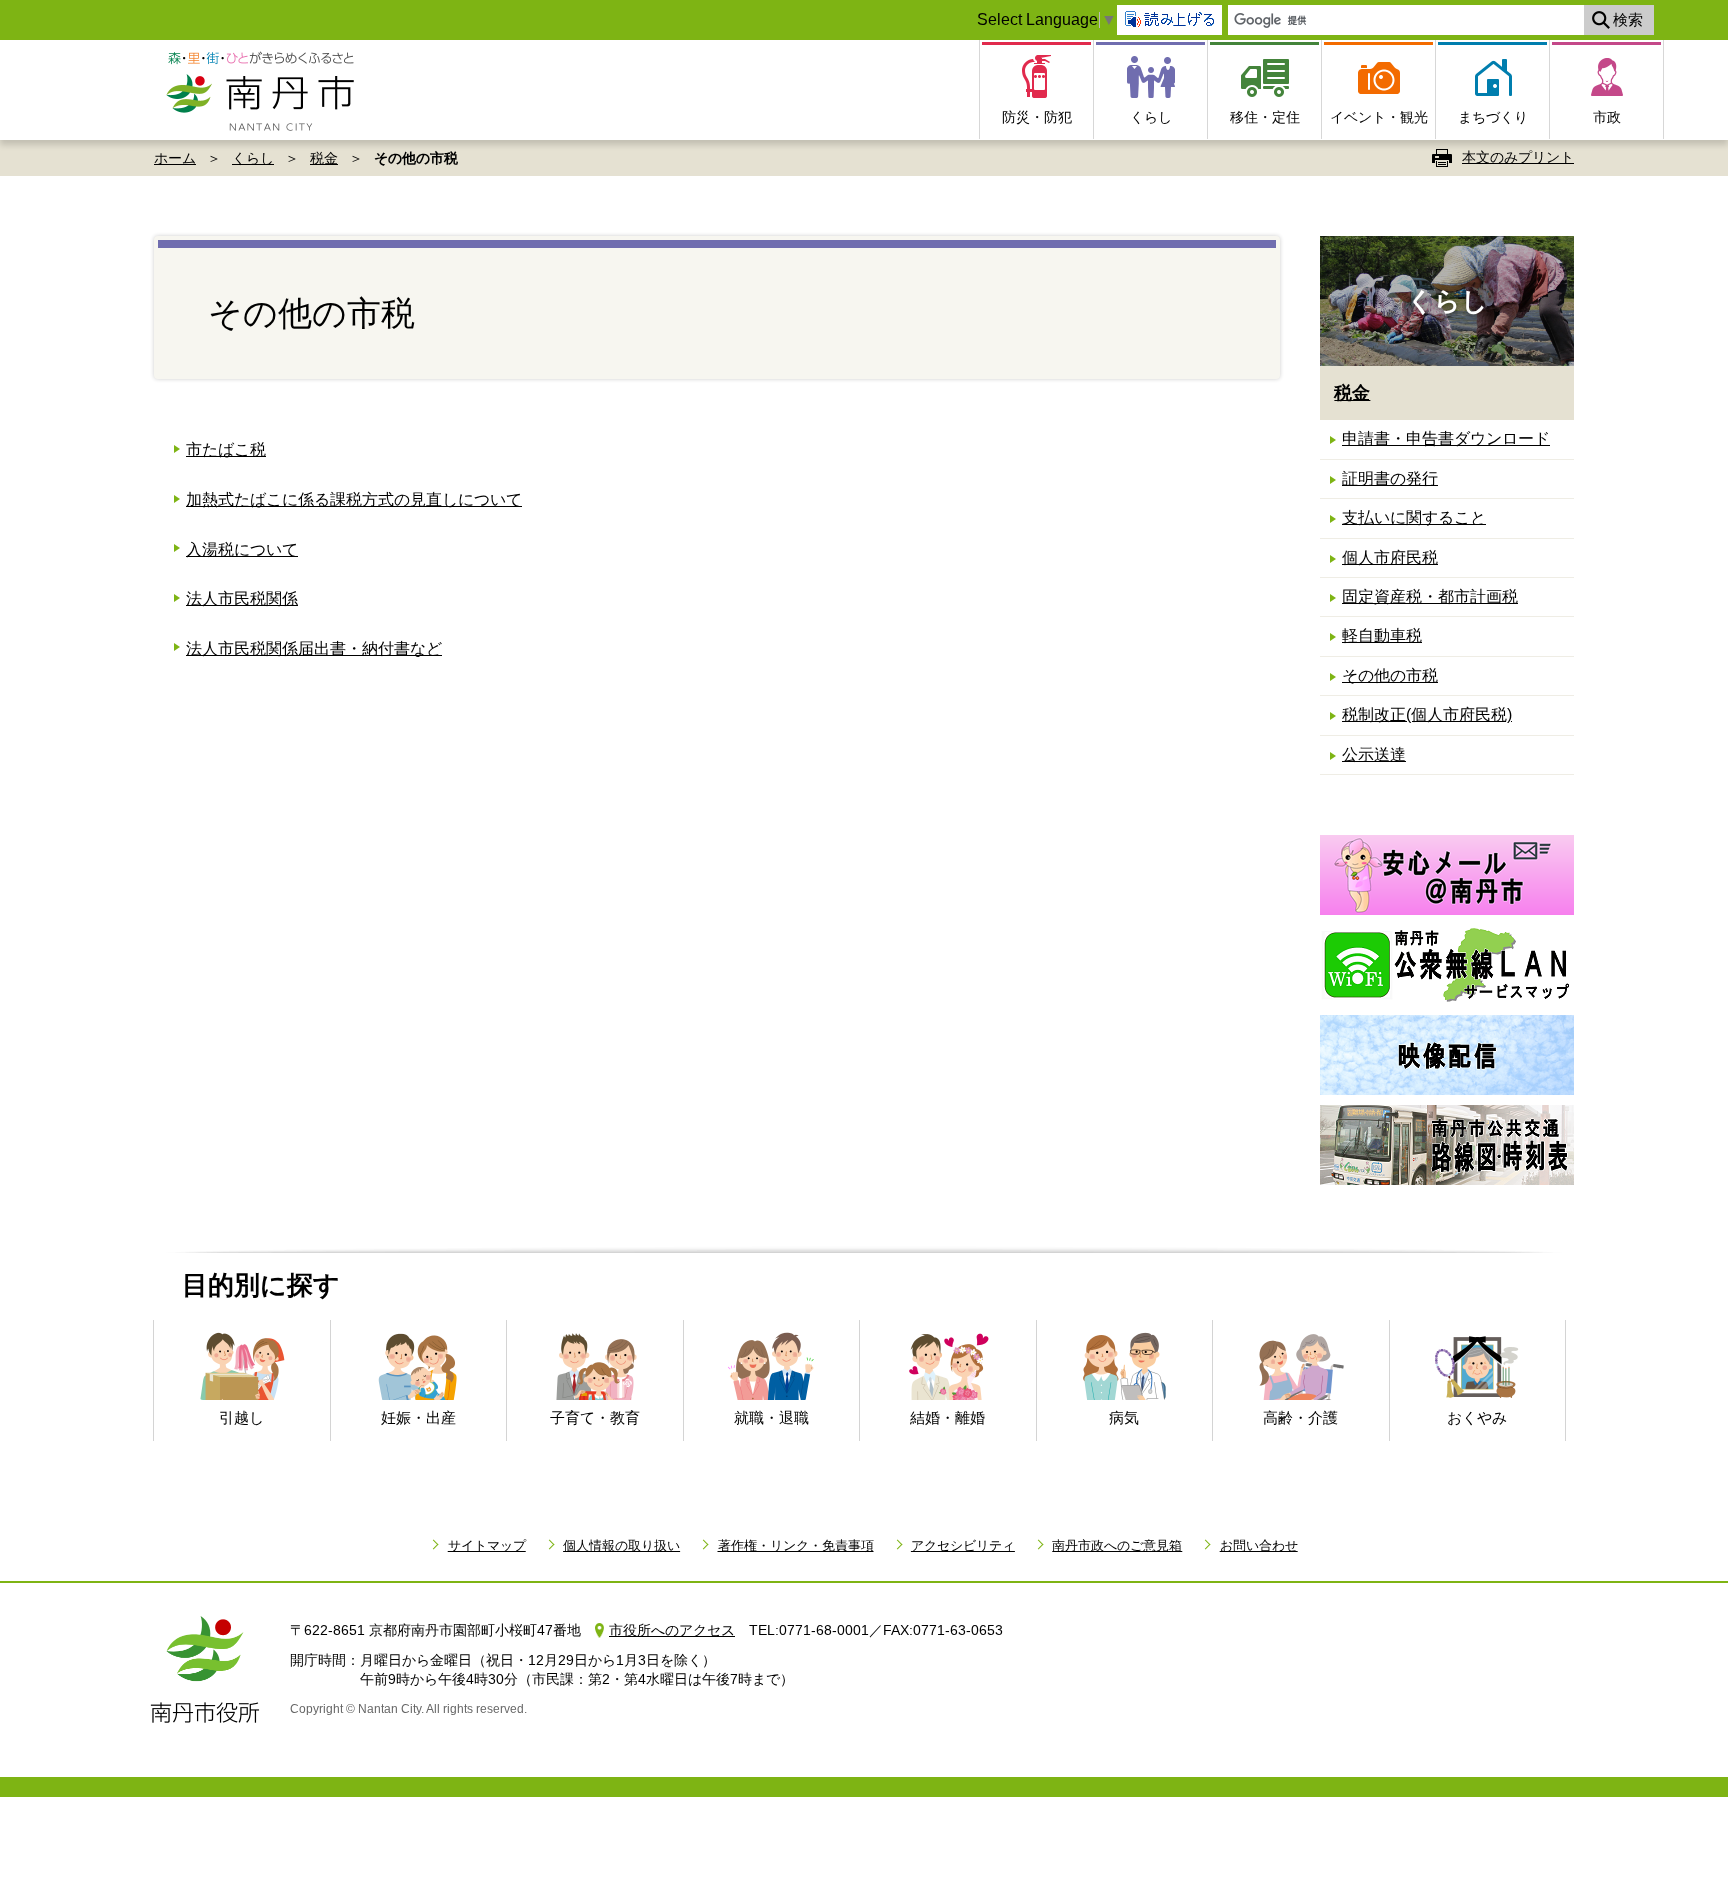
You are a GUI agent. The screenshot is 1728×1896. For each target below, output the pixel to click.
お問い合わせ (1258, 1545)
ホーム (175, 158)
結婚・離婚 (947, 1417)
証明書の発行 (1390, 478)
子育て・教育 (595, 1417)
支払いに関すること (1414, 517)
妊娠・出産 (418, 1417)
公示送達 (1374, 754)
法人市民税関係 (242, 598)
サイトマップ (486, 1545)
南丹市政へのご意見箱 (1117, 1545)
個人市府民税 (1390, 557)
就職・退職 (771, 1417)
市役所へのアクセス (672, 1630)
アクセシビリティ (963, 1545)
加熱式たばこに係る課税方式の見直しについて (354, 499)
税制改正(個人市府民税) (1427, 714)
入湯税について (242, 549)
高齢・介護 (1300, 1417)
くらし (253, 158)
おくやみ (1477, 1417)
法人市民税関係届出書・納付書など (314, 648)
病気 (1124, 1417)
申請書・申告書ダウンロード (1446, 438)
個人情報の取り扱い (621, 1545)
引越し (241, 1417)
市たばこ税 (226, 449)
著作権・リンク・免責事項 (795, 1545)
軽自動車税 (1382, 635)
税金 (324, 158)
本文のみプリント (1518, 157)
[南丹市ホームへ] (266, 90)
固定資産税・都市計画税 (1430, 596)
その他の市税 (1390, 675)
